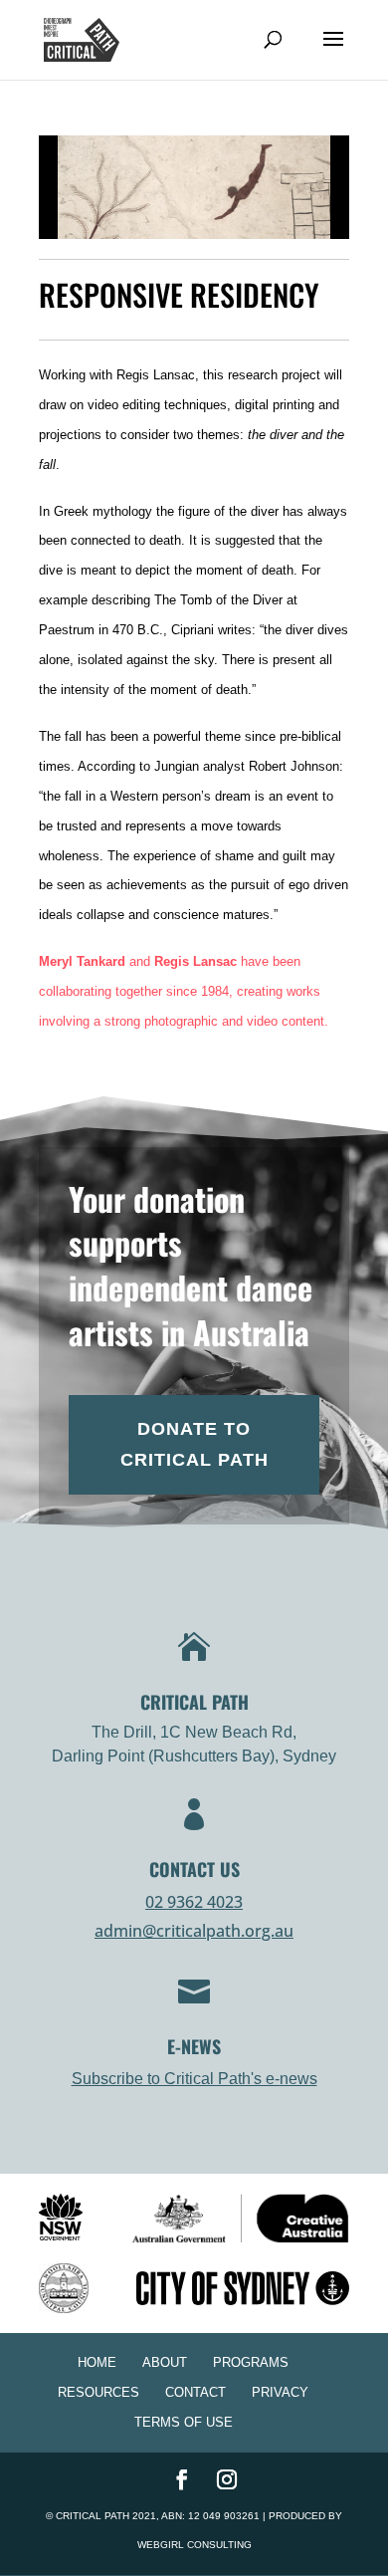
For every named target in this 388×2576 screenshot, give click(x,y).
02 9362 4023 (194, 1902)
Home (97, 2362)
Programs (251, 2362)
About (165, 2362)
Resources (98, 2392)
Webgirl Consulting (194, 2545)
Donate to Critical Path (194, 1444)
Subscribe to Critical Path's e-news (194, 2079)
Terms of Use (184, 2422)
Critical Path (93, 2516)
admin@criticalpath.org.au (194, 1931)
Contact (195, 2392)
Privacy (280, 2392)
